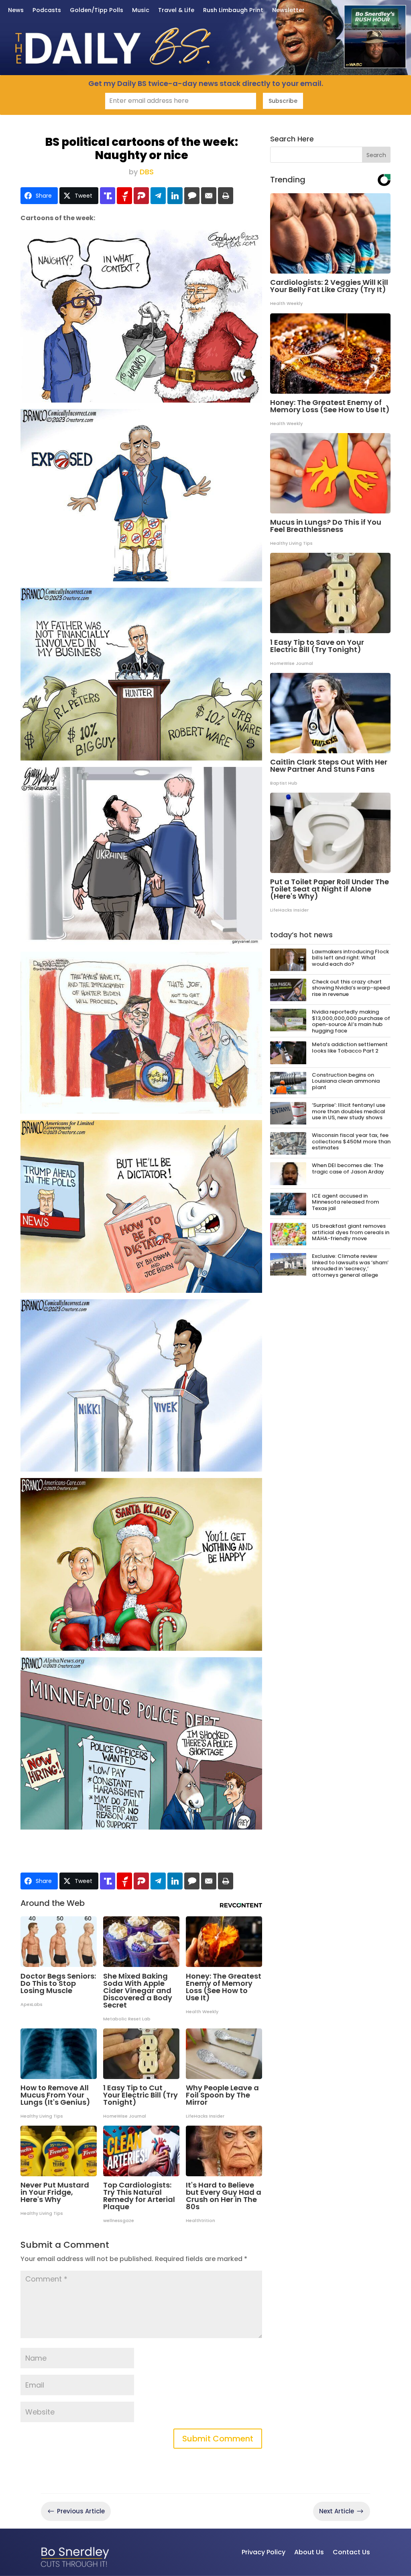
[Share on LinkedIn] (175, 196)
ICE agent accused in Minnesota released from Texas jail (345, 1202)
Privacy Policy (263, 2552)
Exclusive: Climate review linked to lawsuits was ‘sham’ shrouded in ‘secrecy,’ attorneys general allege (350, 1266)
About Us (309, 2552)
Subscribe (283, 101)
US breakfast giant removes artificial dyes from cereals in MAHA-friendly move (351, 1232)
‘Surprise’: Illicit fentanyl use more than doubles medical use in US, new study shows (349, 1111)
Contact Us (351, 2552)
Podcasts (47, 11)
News (16, 11)
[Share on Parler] (141, 196)
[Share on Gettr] (124, 196)
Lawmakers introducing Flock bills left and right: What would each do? (350, 958)
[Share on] (192, 196)
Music (141, 11)
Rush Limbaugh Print (233, 11)
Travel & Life (176, 11)
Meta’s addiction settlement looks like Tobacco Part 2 (350, 1048)
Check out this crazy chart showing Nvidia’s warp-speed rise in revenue (351, 988)
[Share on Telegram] (158, 196)
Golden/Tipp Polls (97, 11)
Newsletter (288, 11)
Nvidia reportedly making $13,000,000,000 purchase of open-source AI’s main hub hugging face (351, 1021)
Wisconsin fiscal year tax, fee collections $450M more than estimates (351, 1141)
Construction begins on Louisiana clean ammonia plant (346, 1081)
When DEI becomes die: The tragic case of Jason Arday (348, 1168)
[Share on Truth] (108, 196)
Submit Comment (218, 2439)
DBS (147, 172)
